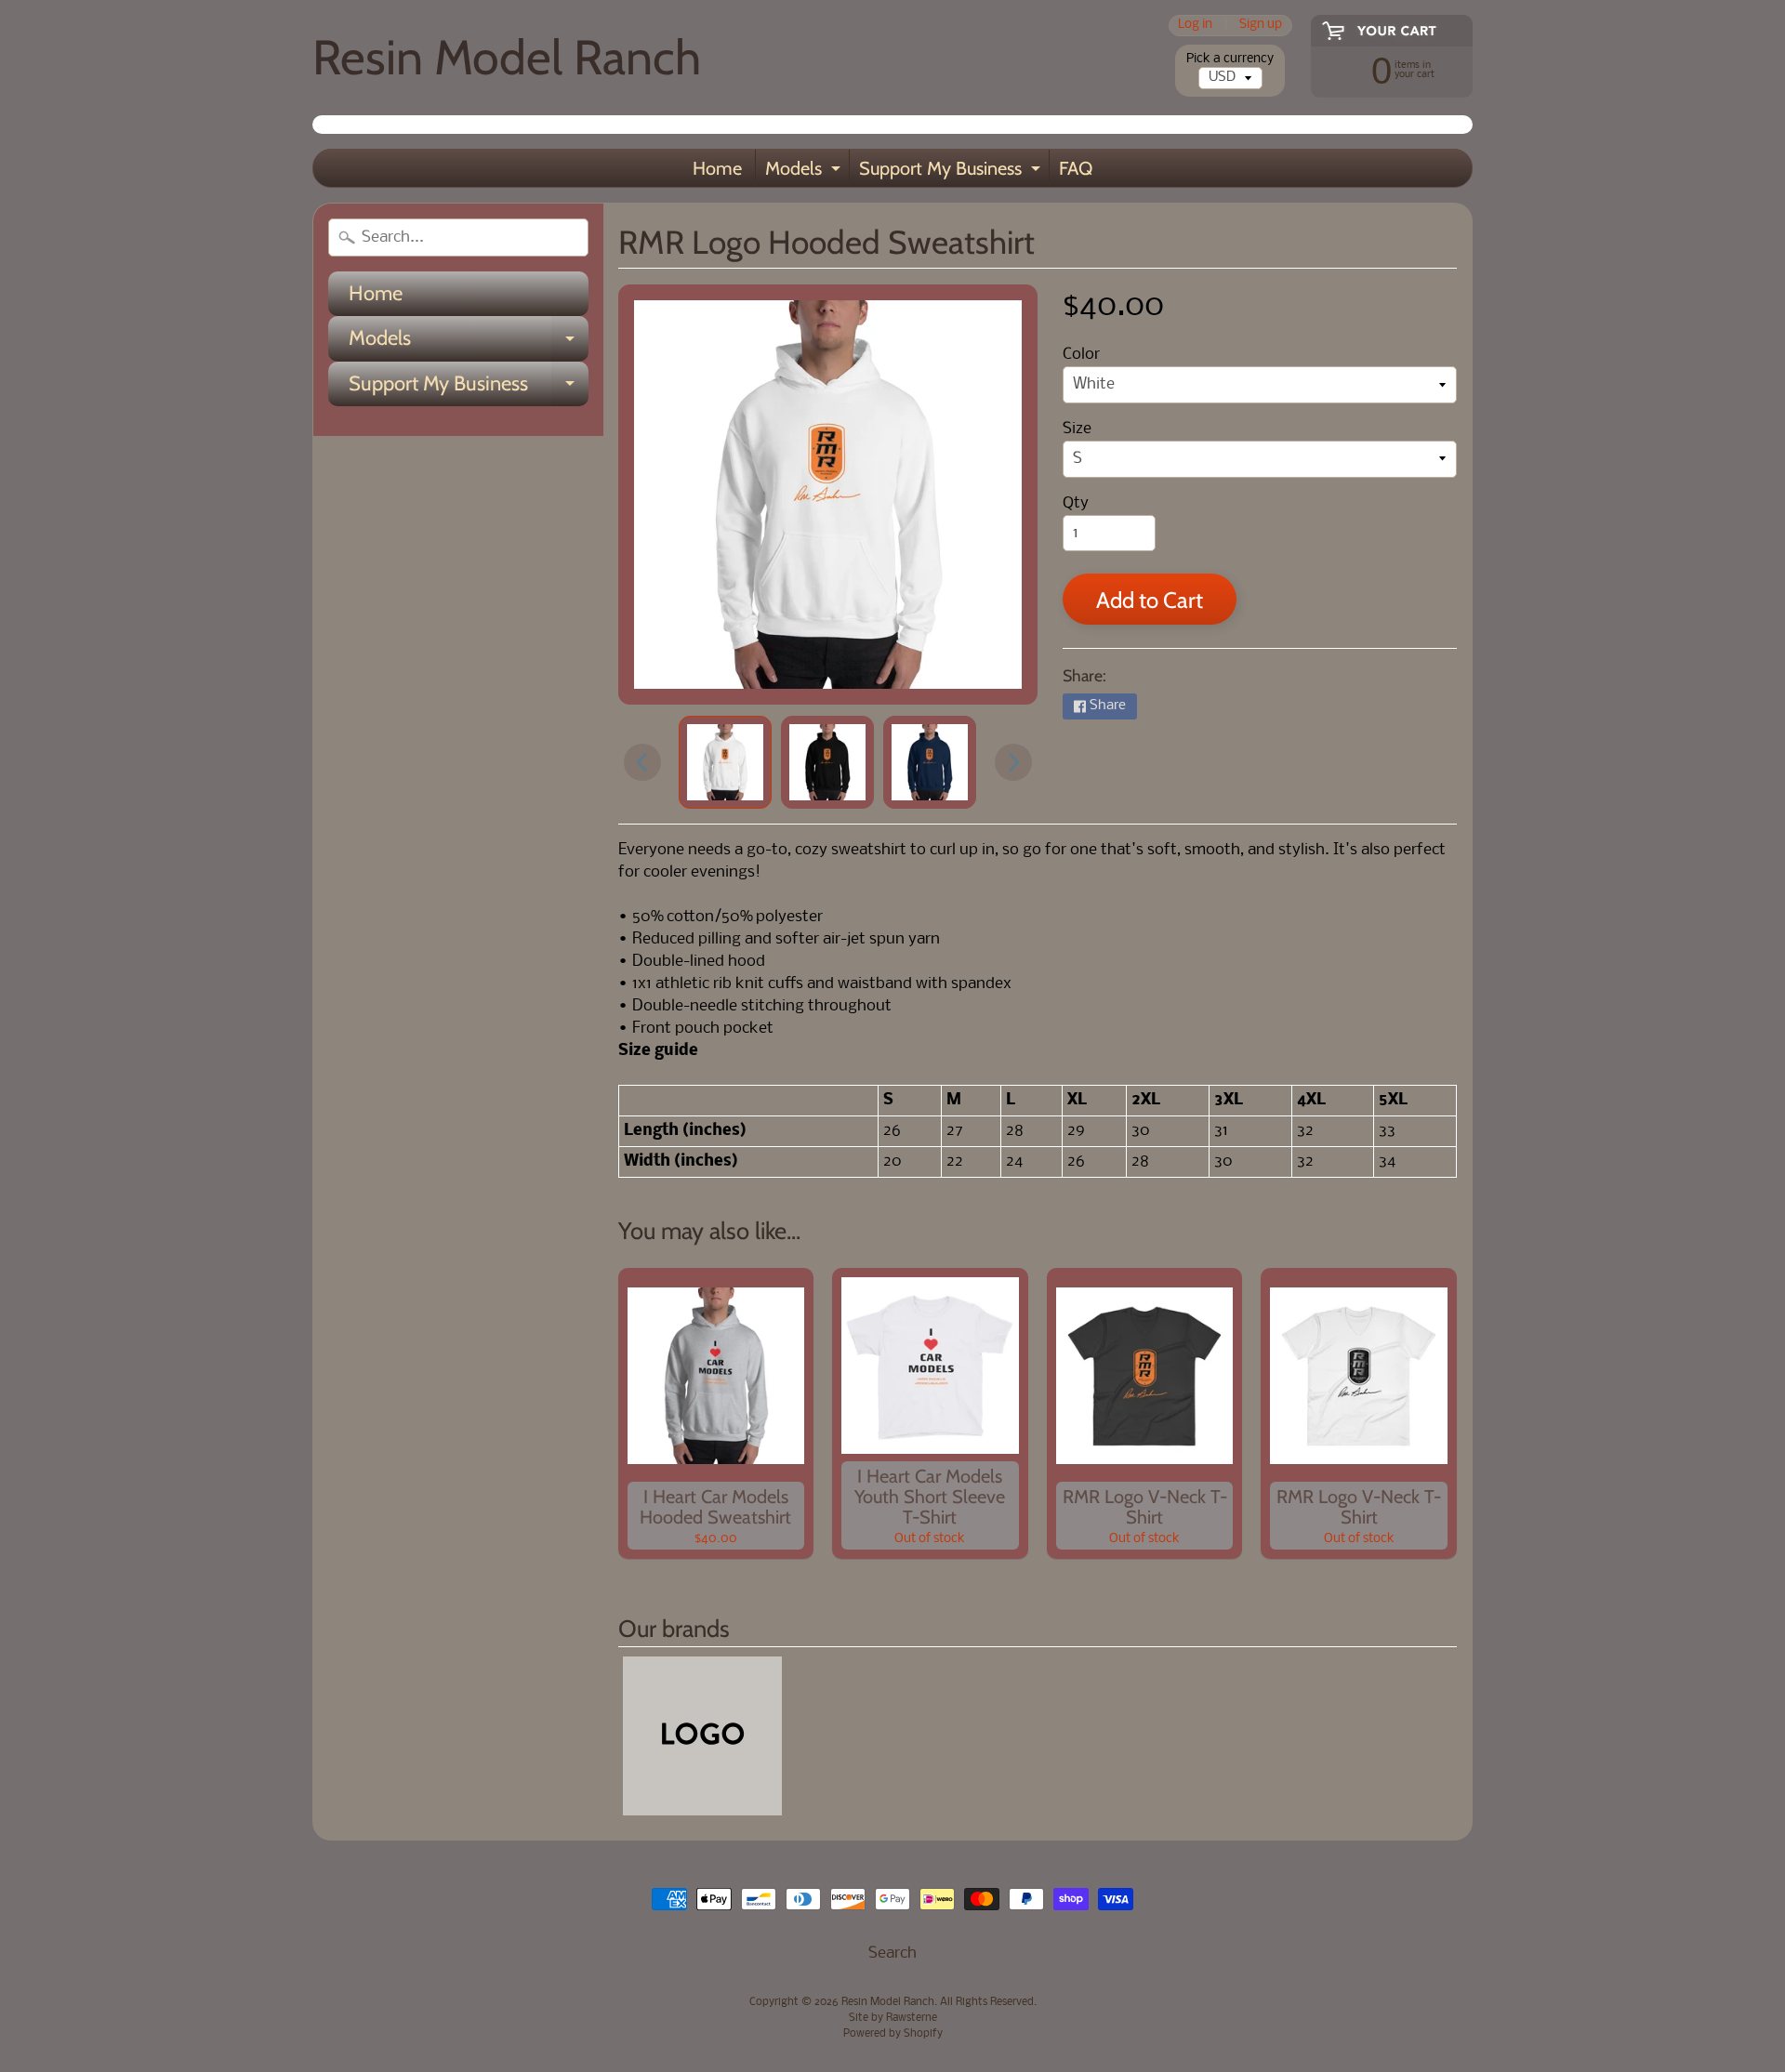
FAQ (1076, 168)
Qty (1076, 503)
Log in (1195, 26)
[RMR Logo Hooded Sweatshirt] (725, 762)
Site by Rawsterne (893, 2018)
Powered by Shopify (893, 2034)
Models (805, 172)
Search (892, 1953)
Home (717, 168)
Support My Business (952, 172)
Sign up (1261, 26)
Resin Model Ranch (507, 57)
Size (1077, 429)
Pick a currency (1230, 59)
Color (1081, 355)
